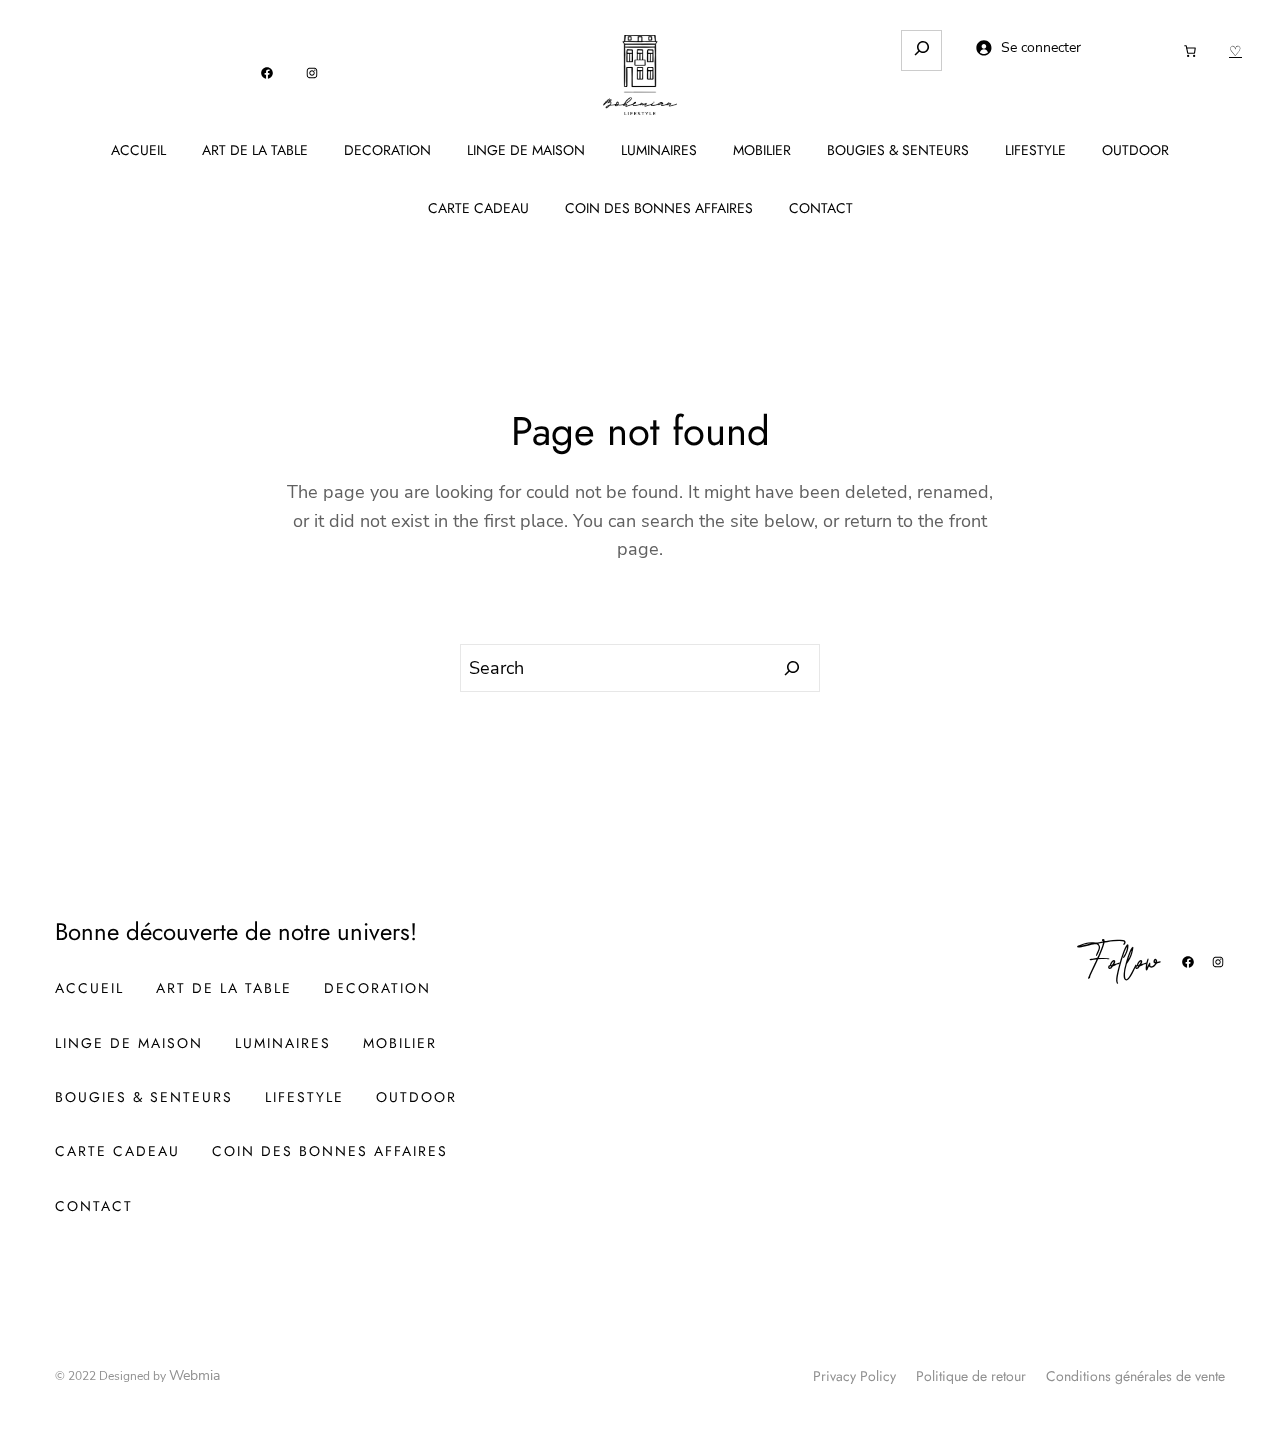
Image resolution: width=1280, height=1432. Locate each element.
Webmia (194, 1375)
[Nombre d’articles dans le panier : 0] (1190, 51)
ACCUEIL (138, 150)
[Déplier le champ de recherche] (921, 50)
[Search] (792, 668)
